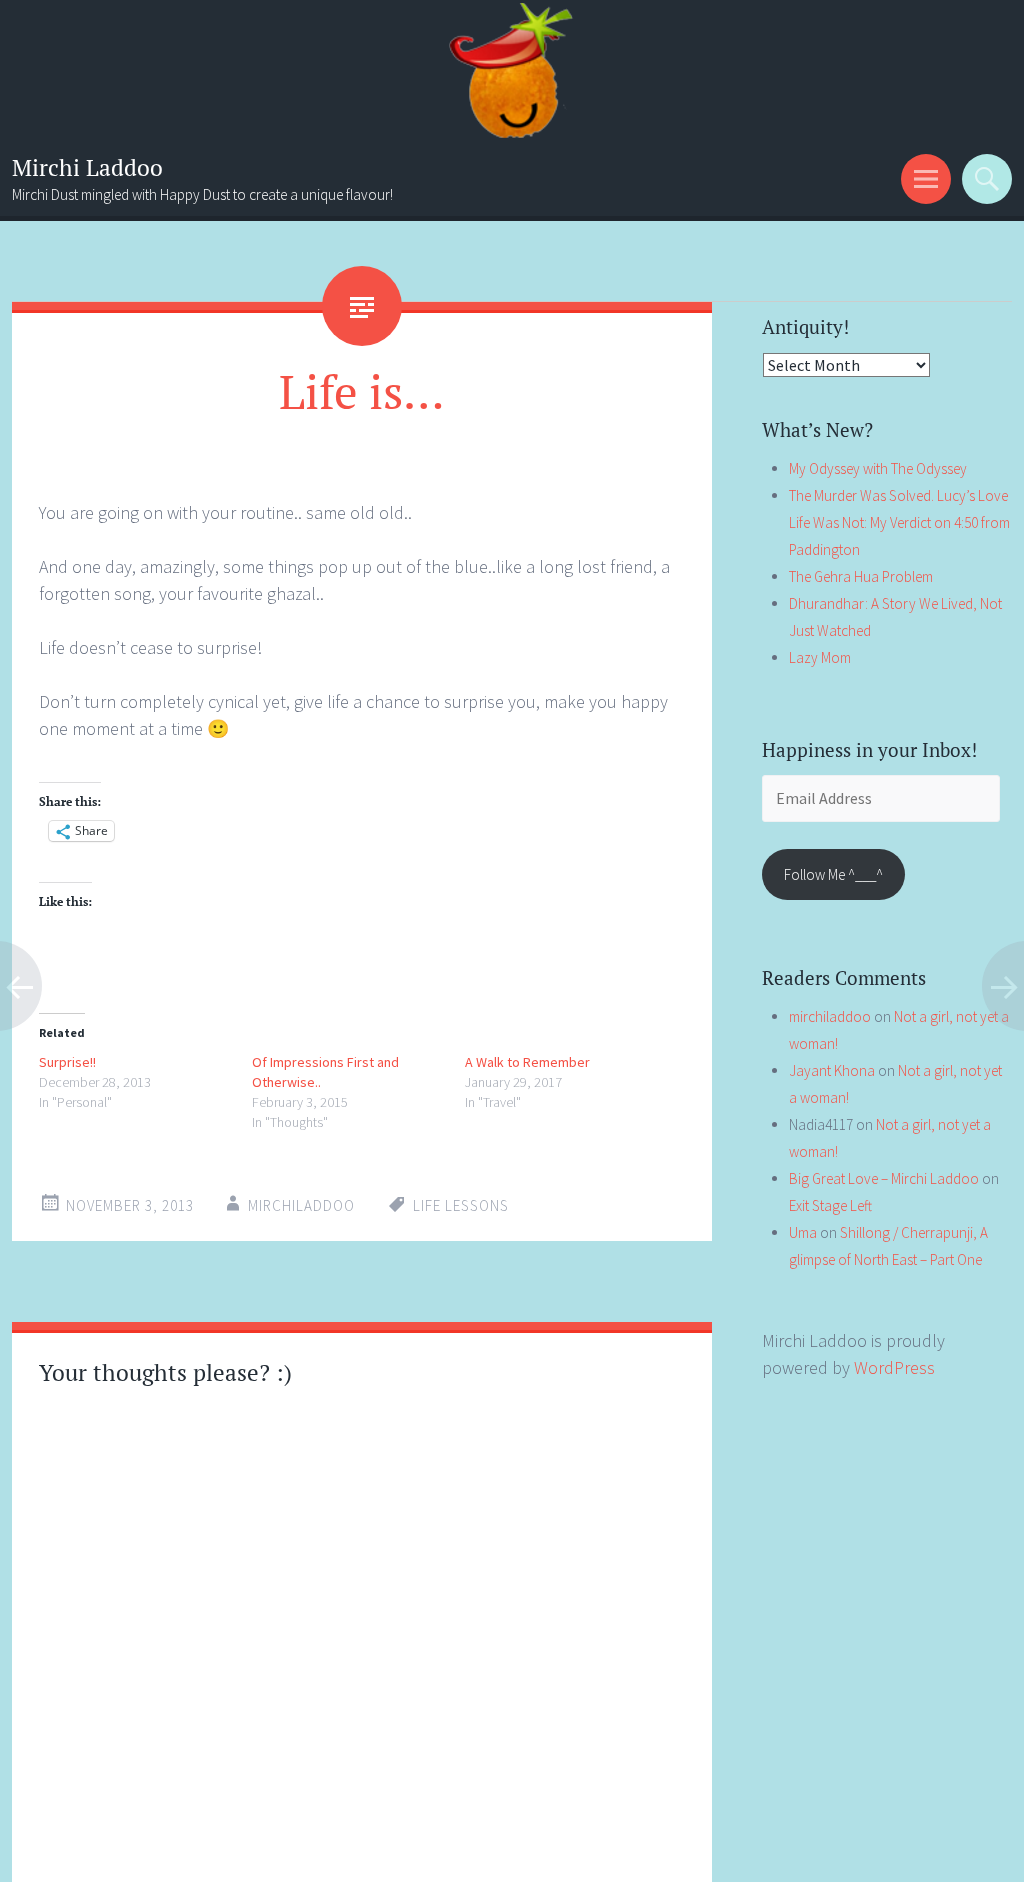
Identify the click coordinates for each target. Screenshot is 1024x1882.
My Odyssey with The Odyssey (878, 468)
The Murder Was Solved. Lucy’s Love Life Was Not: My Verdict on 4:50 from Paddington (899, 522)
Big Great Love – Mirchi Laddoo (884, 1178)
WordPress (894, 1367)
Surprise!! (67, 1062)
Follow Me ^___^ (833, 874)
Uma (803, 1232)
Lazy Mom (820, 657)
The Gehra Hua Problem (861, 576)
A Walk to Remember (527, 1062)
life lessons (461, 1205)
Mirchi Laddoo (87, 167)
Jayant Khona (832, 1070)
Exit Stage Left (830, 1205)
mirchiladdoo (301, 1205)
